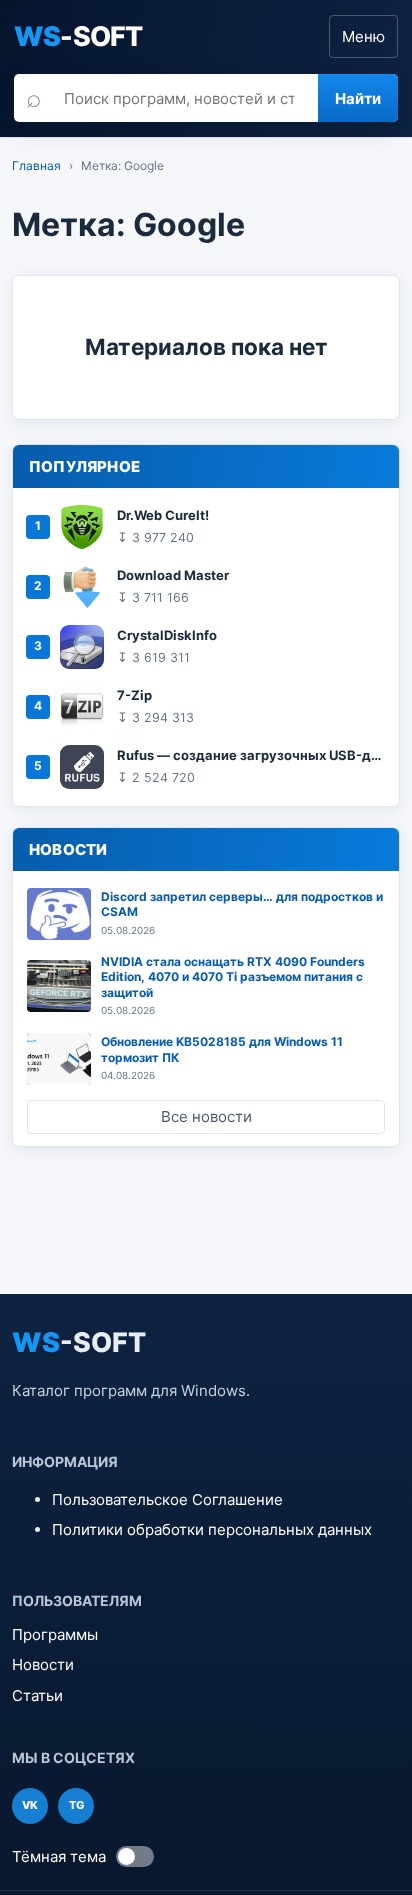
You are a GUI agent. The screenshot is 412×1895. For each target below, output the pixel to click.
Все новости (206, 1116)
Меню (363, 36)
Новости (43, 1664)
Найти (358, 98)
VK (30, 1805)
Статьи (37, 1695)
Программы (55, 1634)
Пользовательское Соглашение (167, 1499)
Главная (36, 165)
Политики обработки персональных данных (212, 1529)
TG (76, 1805)
